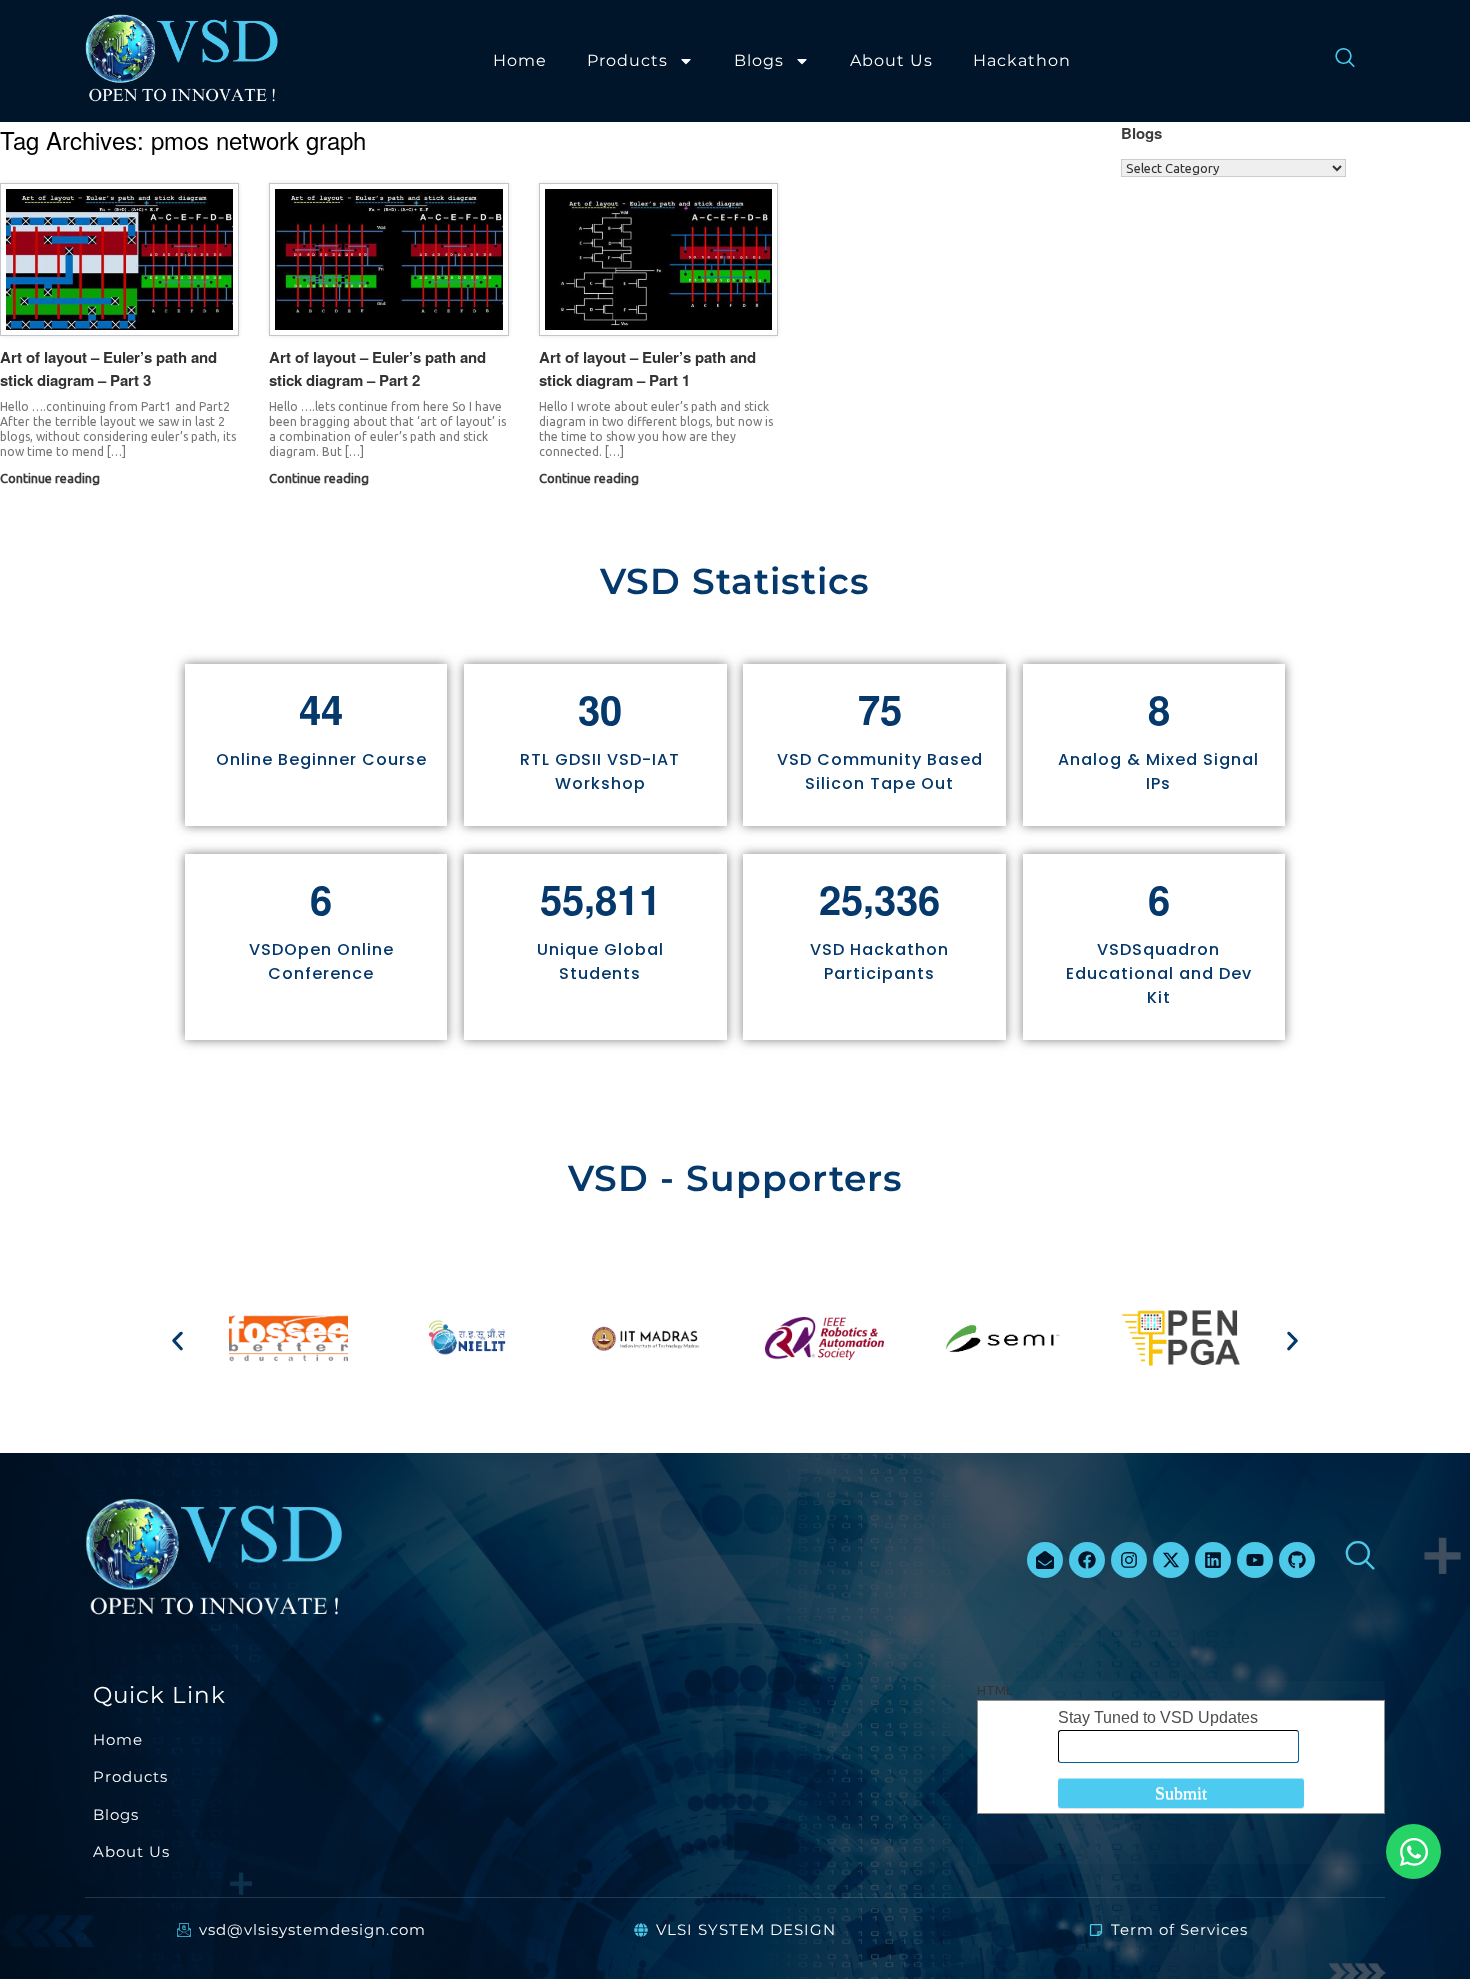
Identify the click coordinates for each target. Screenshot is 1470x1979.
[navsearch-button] (1335, 61)
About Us (891, 60)
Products (627, 60)
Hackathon (1022, 60)
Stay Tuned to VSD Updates (1158, 1717)
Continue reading (51, 478)
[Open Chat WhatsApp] (1413, 1851)
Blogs (759, 60)
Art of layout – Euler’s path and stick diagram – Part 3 (108, 368)
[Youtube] (1255, 1560)
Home (520, 60)
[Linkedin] (1213, 1560)
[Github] (1297, 1560)
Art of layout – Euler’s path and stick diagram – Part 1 (647, 368)
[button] (177, 1341)
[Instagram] (1129, 1560)
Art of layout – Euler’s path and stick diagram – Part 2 (377, 368)
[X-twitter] (1171, 1560)
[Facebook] (1087, 1560)
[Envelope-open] (1045, 1560)
